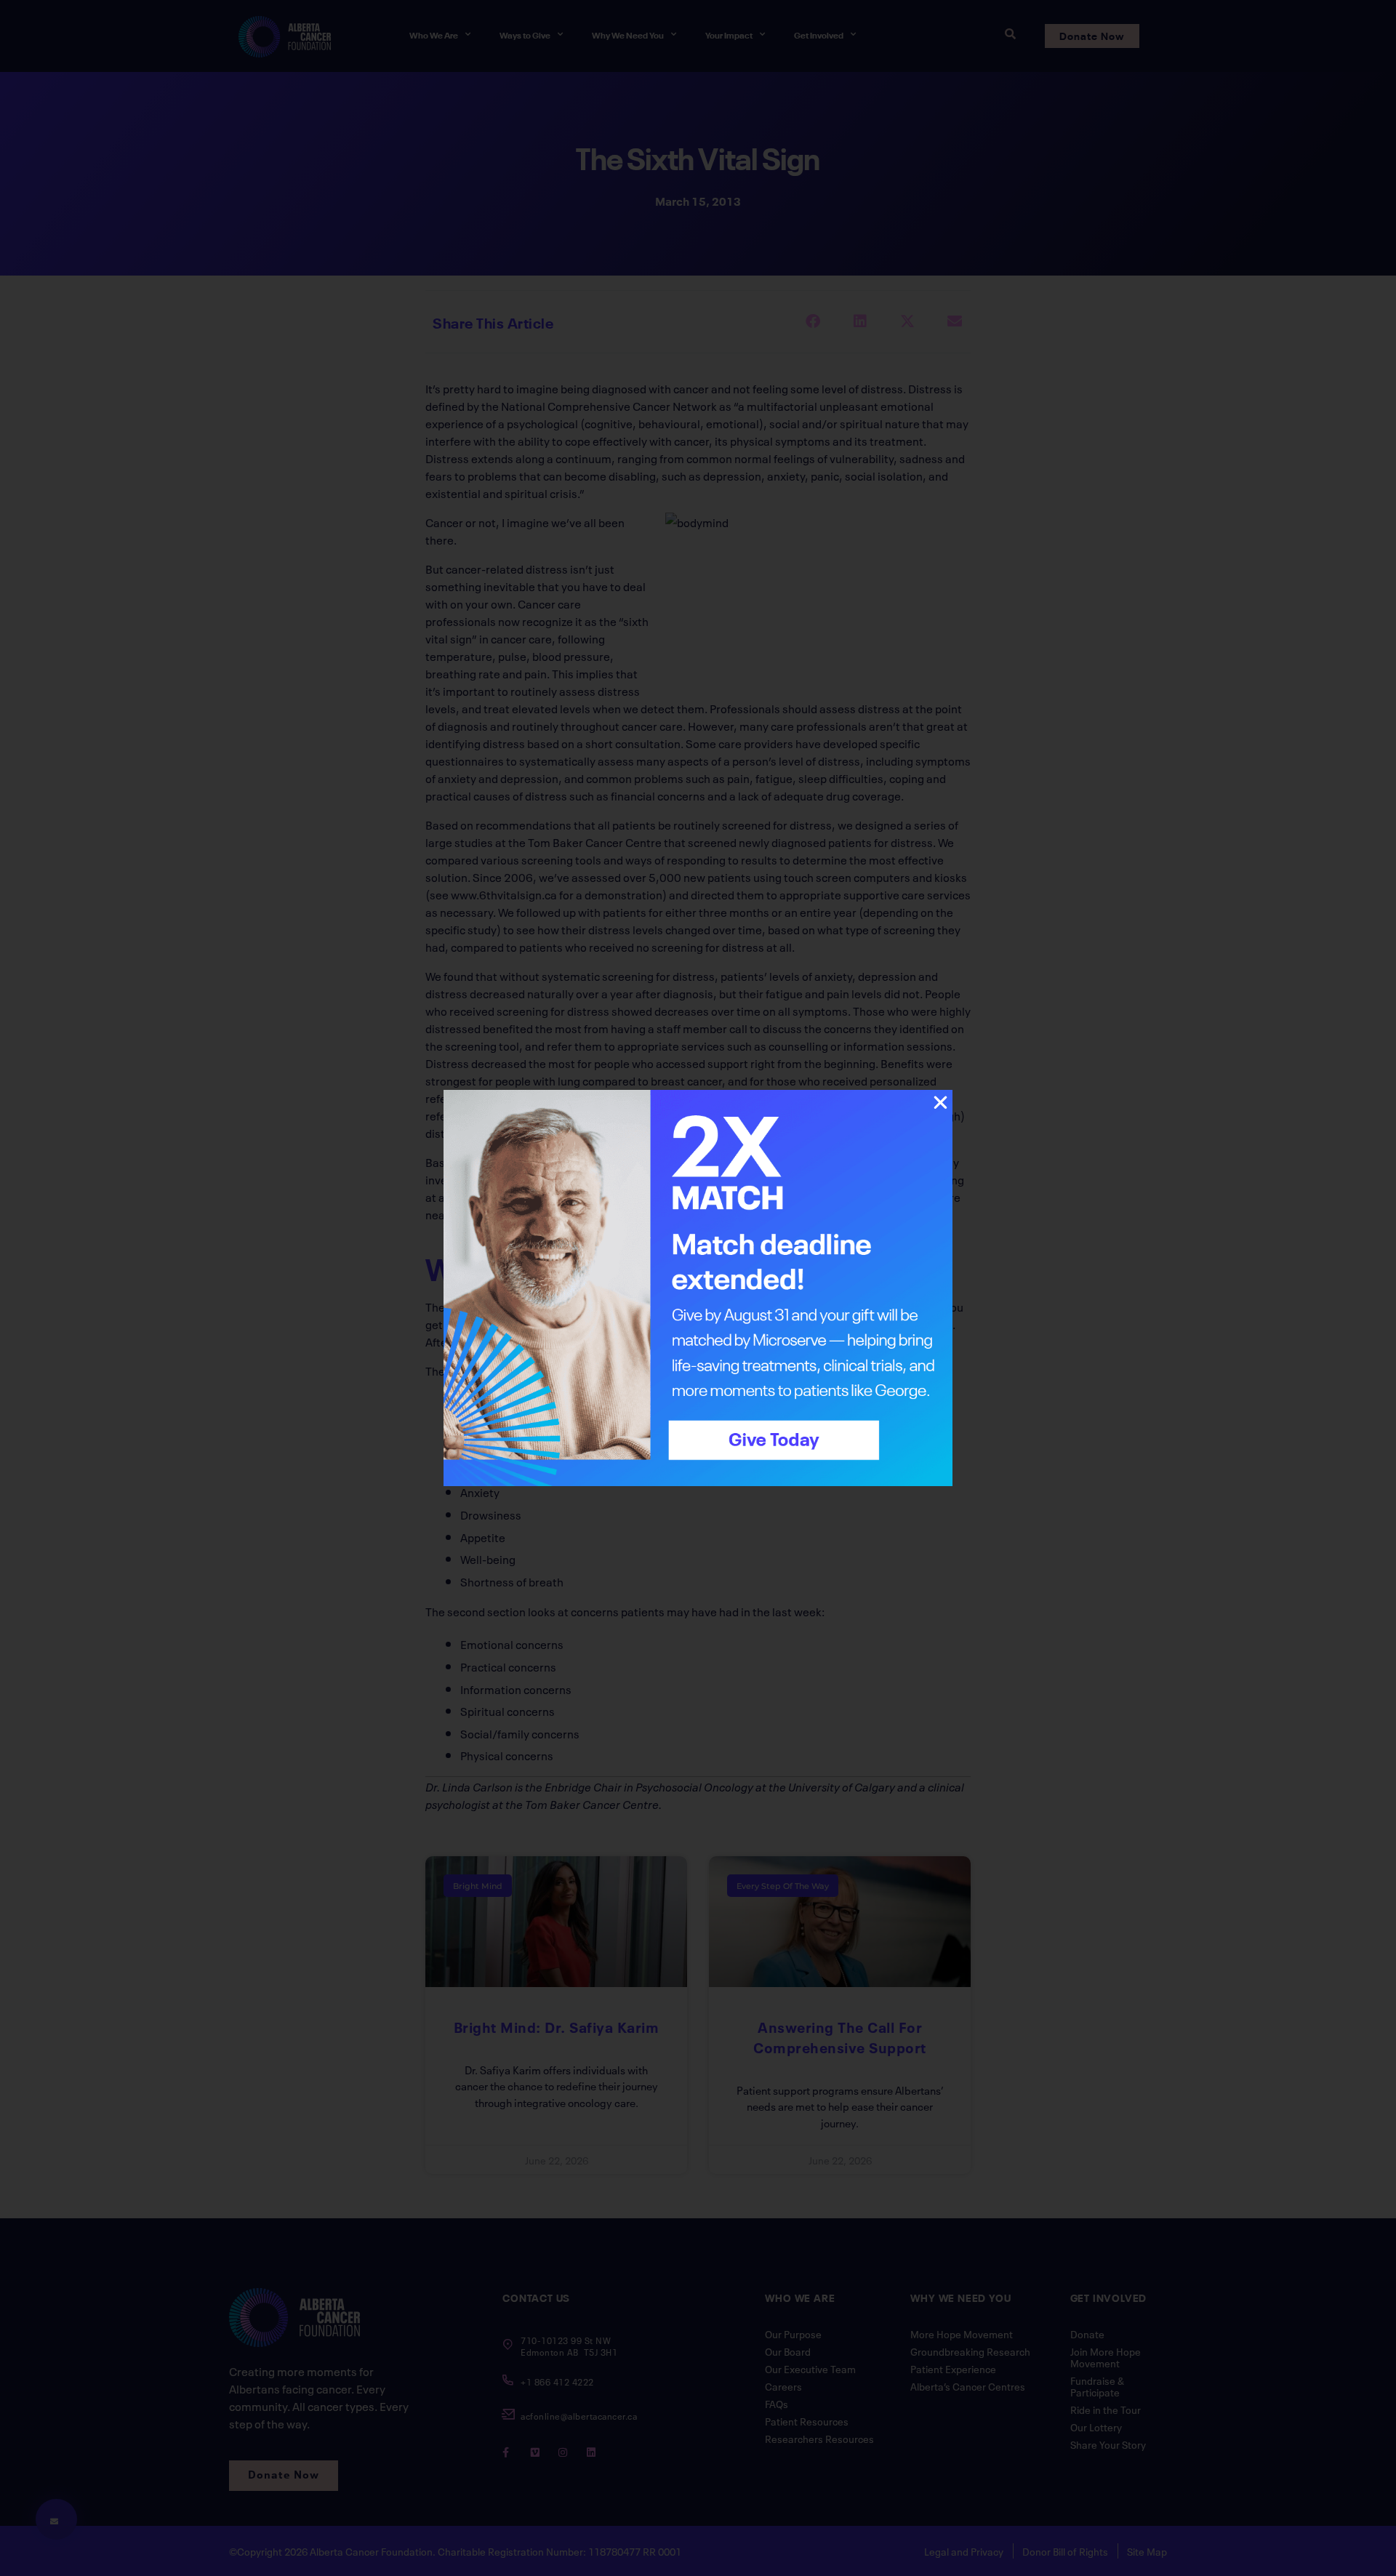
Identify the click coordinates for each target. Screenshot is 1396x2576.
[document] (698, 1288)
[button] (940, 1103)
